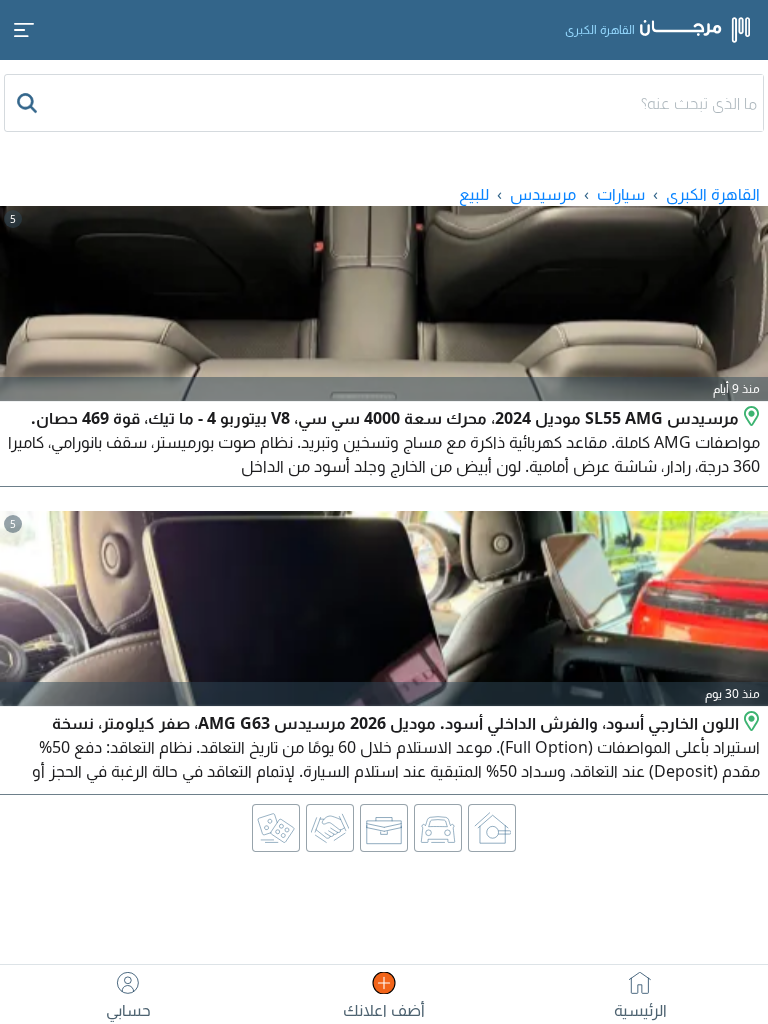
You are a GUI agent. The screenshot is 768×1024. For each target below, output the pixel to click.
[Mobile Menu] (24, 30)
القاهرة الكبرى (713, 194)
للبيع (474, 194)
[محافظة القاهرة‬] (749, 418)
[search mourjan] (29, 103)
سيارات (621, 194)
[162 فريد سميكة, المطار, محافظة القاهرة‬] (749, 723)
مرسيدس (543, 194)
